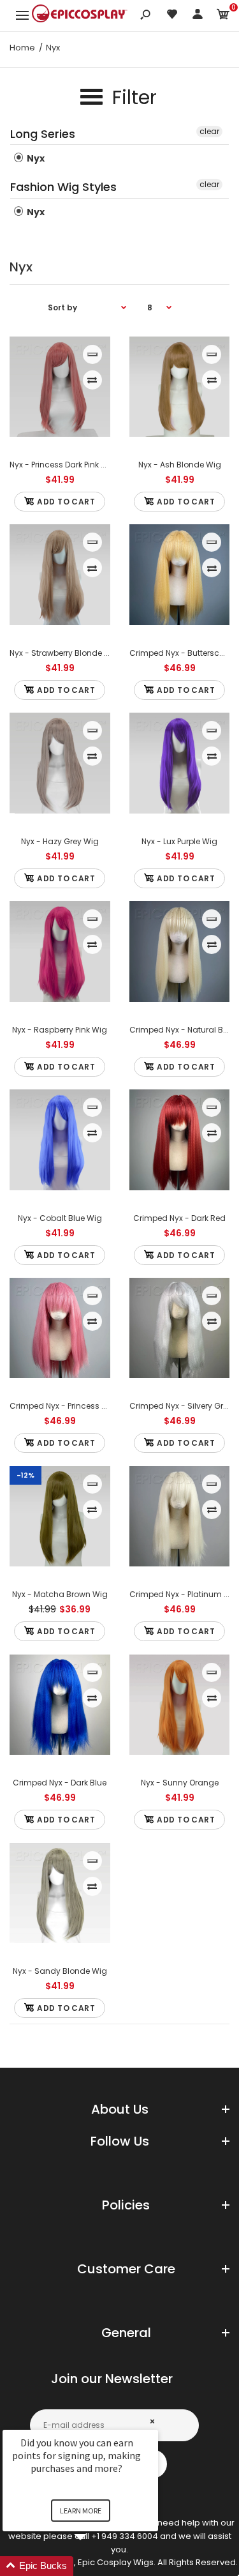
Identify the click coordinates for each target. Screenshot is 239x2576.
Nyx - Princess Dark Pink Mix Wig (70, 465)
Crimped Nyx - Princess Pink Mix (70, 1406)
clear (209, 131)
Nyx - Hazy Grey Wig (60, 841)
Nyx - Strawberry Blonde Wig (64, 653)
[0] (223, 16)
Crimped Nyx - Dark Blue (60, 1783)
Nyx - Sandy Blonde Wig (60, 1971)
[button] (96, 2566)
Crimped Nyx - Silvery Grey (181, 1406)
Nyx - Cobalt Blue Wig (60, 1218)
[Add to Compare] (92, 380)
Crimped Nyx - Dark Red (179, 1218)
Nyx (35, 158)
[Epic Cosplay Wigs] (80, 15)
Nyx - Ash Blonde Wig (179, 465)
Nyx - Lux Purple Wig (179, 841)
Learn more (81, 2511)
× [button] (152, 2421)
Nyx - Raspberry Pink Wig (60, 1030)
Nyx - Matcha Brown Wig (60, 1594)
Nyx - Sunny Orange (179, 1783)
